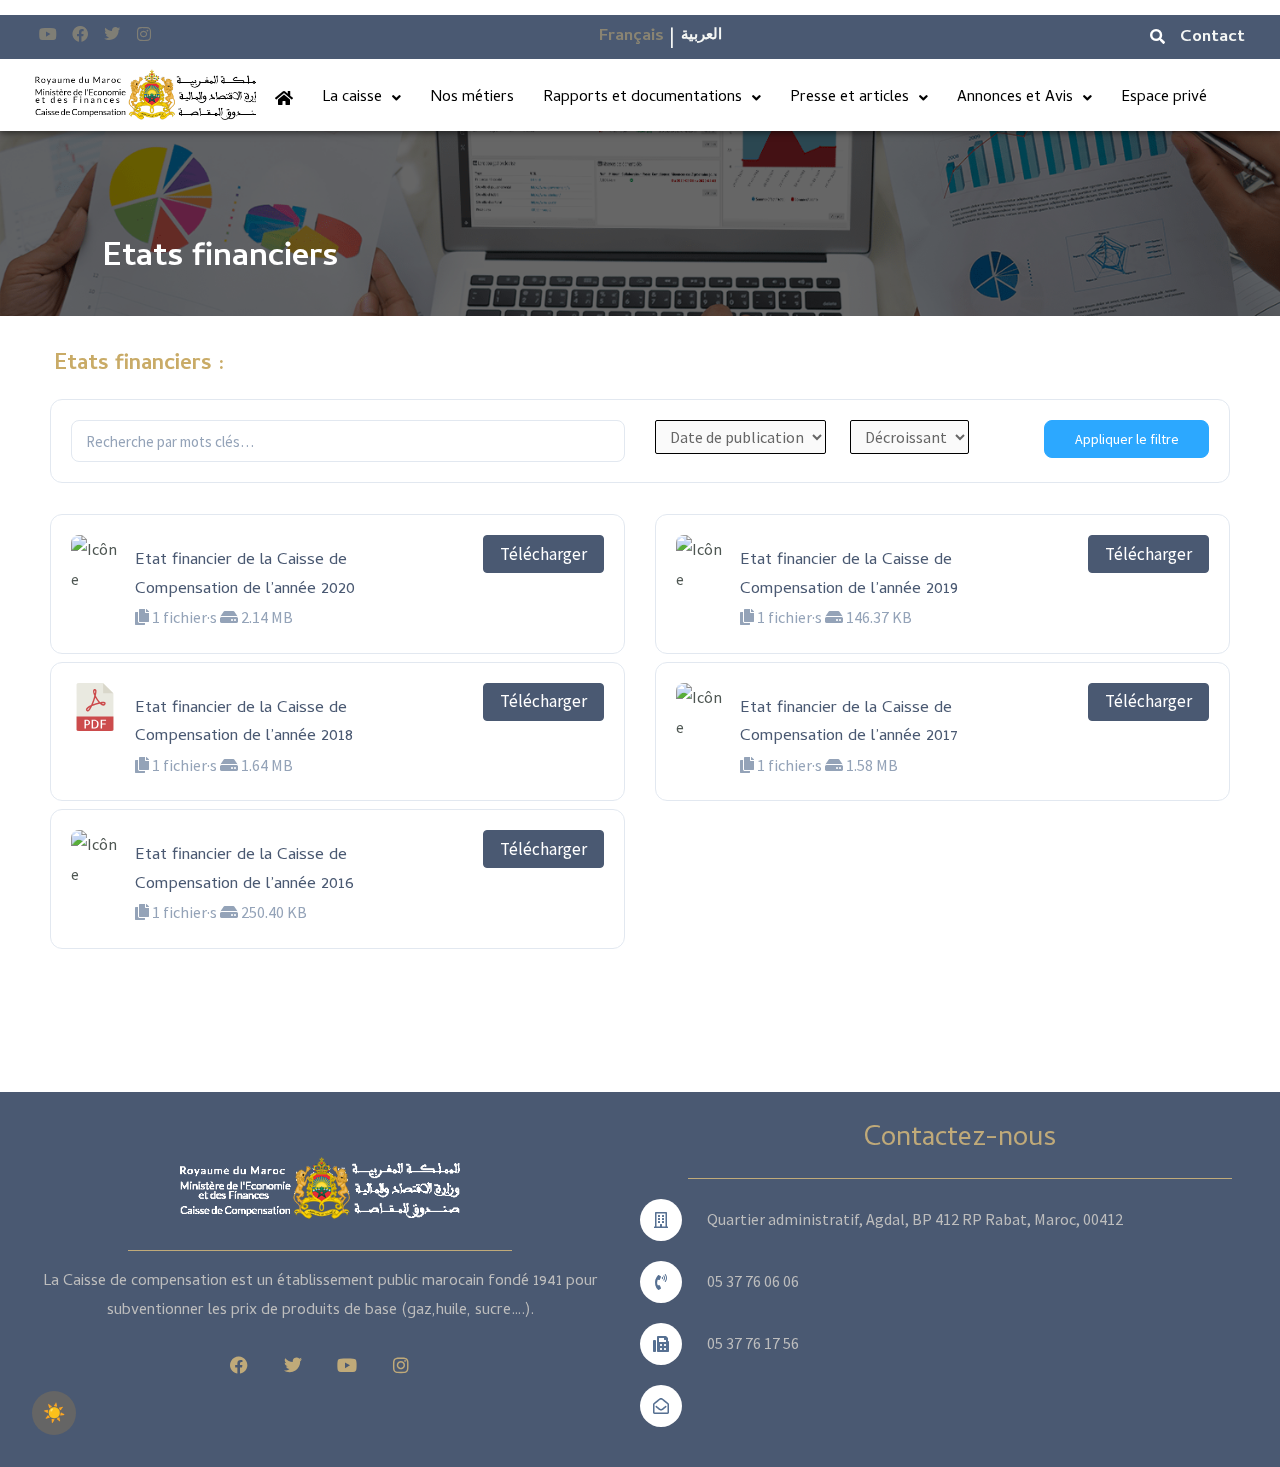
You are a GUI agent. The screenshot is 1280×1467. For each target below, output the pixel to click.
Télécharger (543, 554)
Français (631, 37)
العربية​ (701, 36)
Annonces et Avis (1015, 98)
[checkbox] (54, 1413)
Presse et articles (849, 98)
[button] (361, 98)
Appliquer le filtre (1127, 439)
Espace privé (1164, 98)
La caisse (352, 98)
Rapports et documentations (642, 98)
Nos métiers (472, 98)
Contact (1212, 38)
